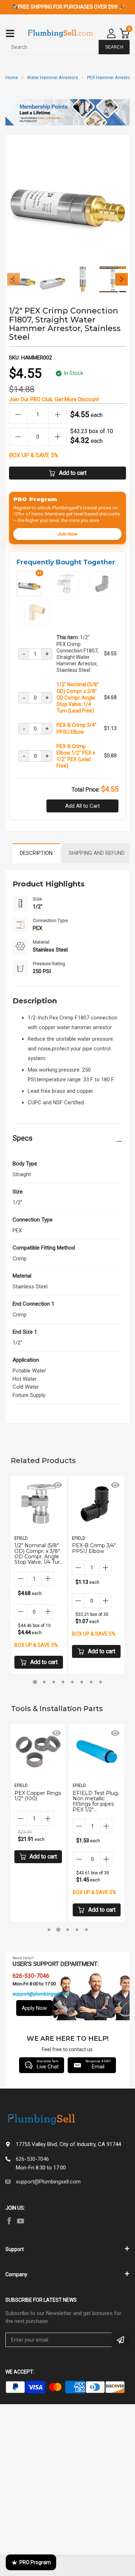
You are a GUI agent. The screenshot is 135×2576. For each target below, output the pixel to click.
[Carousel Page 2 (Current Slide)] (58, 1930)
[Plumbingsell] (60, 34)
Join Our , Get (54, 399)
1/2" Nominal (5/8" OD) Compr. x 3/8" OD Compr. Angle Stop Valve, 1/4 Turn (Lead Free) (78, 698)
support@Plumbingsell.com (48, 2182)
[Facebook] (9, 2221)
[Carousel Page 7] (91, 1682)
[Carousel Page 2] (44, 1682)
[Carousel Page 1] (49, 1930)
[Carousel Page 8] (100, 1682)
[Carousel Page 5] (72, 1682)
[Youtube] (21, 2221)
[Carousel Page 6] (82, 1682)
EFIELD (21, 1538)
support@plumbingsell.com (42, 1994)
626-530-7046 (32, 2159)
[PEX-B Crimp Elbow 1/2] (37, 622)
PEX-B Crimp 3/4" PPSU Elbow (76, 728)
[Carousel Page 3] (54, 1682)
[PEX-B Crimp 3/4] (103, 593)
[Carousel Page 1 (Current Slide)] (35, 1682)
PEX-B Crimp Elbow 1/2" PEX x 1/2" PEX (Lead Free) (76, 756)
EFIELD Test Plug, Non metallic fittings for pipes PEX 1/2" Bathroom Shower (96, 1804)
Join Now (67, 534)
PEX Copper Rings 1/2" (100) (38, 1796)
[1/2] (66, 593)
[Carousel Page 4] (63, 1682)
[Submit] (121, 2340)
